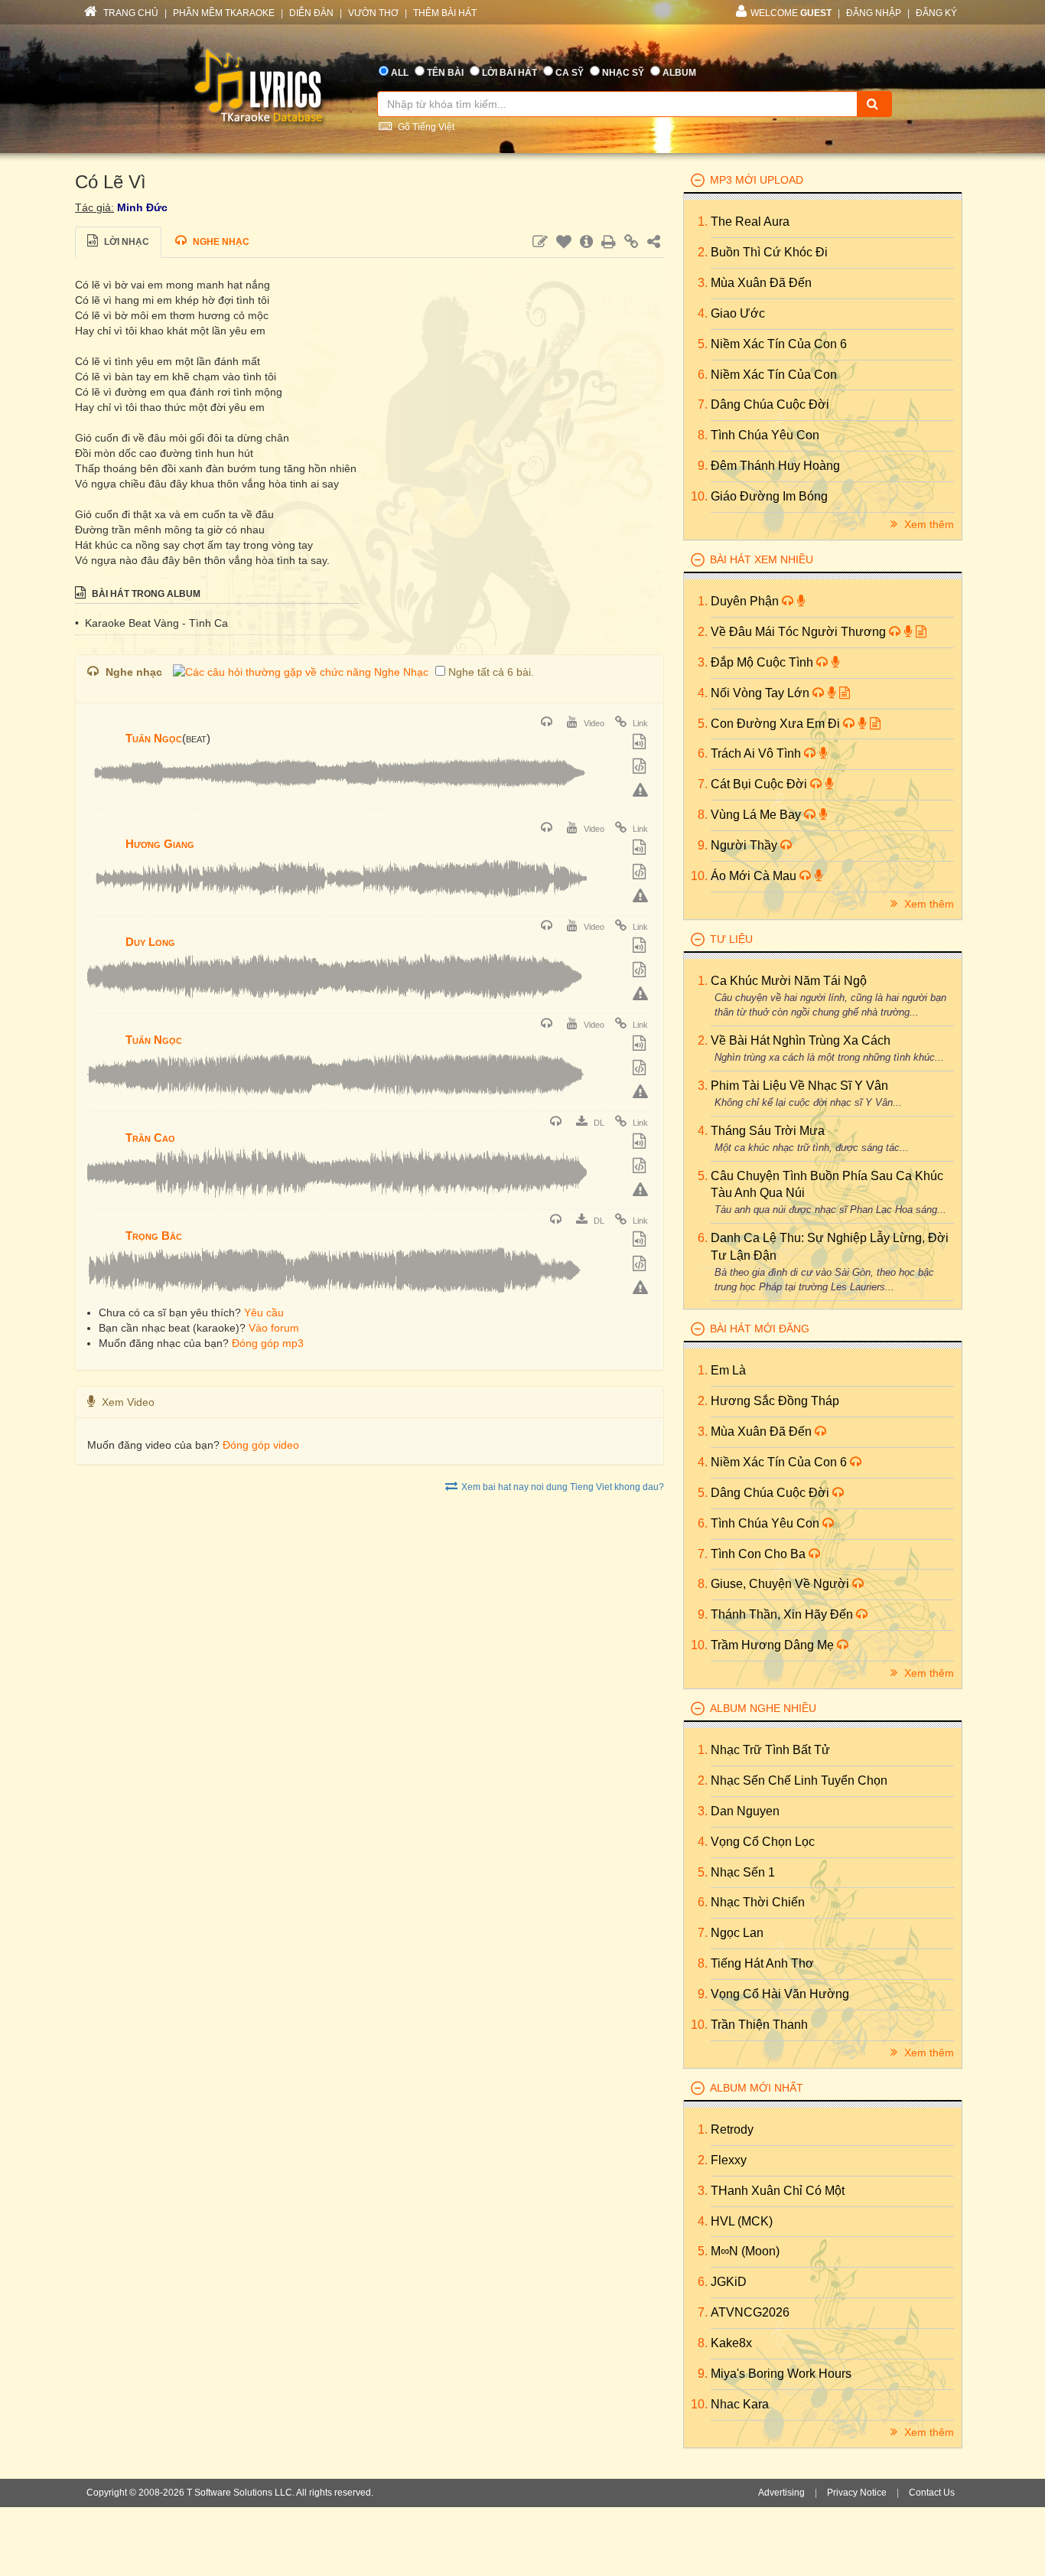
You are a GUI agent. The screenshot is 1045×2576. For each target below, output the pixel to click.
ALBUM (679, 73)
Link (639, 723)
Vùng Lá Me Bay (757, 815)
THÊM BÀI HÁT (445, 13)
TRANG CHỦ (130, 13)
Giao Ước (738, 313)
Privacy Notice (857, 2493)
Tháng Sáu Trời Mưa (768, 1131)
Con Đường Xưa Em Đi (777, 724)
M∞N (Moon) (745, 2251)
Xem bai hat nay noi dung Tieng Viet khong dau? (563, 1487)
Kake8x (731, 2343)
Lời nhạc (125, 242)
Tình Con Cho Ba (760, 1554)
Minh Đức (142, 207)
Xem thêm (928, 524)
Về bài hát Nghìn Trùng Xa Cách (801, 1040)
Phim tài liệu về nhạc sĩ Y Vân (799, 1086)
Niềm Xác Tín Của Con (774, 375)
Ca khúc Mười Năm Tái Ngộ (789, 981)
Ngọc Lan (737, 1933)
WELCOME (791, 13)
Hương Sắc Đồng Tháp (775, 1401)
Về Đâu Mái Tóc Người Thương (800, 632)
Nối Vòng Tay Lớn (762, 693)
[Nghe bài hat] (549, 723)
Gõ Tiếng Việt (425, 127)
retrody (732, 2129)
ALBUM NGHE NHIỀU (763, 1708)
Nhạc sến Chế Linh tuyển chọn (799, 1780)
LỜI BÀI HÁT (509, 73)
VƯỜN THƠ (373, 13)
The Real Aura (750, 222)
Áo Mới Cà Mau (755, 876)
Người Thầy (745, 845)
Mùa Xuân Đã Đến (761, 283)
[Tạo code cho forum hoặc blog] (641, 768)
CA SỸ (570, 73)
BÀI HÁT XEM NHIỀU (762, 559)
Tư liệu (731, 939)
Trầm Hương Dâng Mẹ (774, 1645)
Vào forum (274, 1328)
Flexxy (729, 2160)
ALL (400, 73)
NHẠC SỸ (623, 73)
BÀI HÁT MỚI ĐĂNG (760, 1329)
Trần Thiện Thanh (759, 2025)
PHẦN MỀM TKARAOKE (224, 13)
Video (593, 723)
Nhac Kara (740, 2404)
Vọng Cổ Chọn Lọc (763, 1842)
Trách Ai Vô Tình (757, 753)
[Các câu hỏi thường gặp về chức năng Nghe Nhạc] (301, 672)
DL (598, 1123)
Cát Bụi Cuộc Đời (760, 784)
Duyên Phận (746, 601)
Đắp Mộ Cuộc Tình (763, 662)
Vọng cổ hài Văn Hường (780, 1994)
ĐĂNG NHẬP (874, 13)
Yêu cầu (264, 1312)
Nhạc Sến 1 (743, 1872)
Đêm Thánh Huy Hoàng (775, 466)
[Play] (103, 728)
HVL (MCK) (742, 2221)
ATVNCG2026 (750, 2312)
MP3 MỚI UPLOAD (757, 180)
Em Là (728, 1370)
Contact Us (932, 2493)
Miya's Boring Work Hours (781, 2374)
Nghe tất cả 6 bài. (491, 672)
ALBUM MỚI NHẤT (757, 2088)
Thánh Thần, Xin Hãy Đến (783, 1614)
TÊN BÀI (445, 73)
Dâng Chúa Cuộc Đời (770, 404)
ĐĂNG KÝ (936, 13)
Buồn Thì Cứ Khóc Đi (769, 252)
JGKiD (729, 2282)
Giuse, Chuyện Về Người (781, 1584)
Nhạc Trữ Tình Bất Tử (770, 1750)
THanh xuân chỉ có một (778, 2191)
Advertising (781, 2493)
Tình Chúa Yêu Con (765, 435)
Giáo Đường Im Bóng (769, 496)
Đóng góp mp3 (268, 1343)
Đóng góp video (261, 1445)
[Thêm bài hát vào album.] (641, 743)
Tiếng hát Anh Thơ (762, 1963)
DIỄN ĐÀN (311, 13)
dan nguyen (745, 1811)
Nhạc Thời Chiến (758, 1902)
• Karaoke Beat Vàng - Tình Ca (151, 623)
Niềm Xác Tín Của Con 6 (779, 344)
